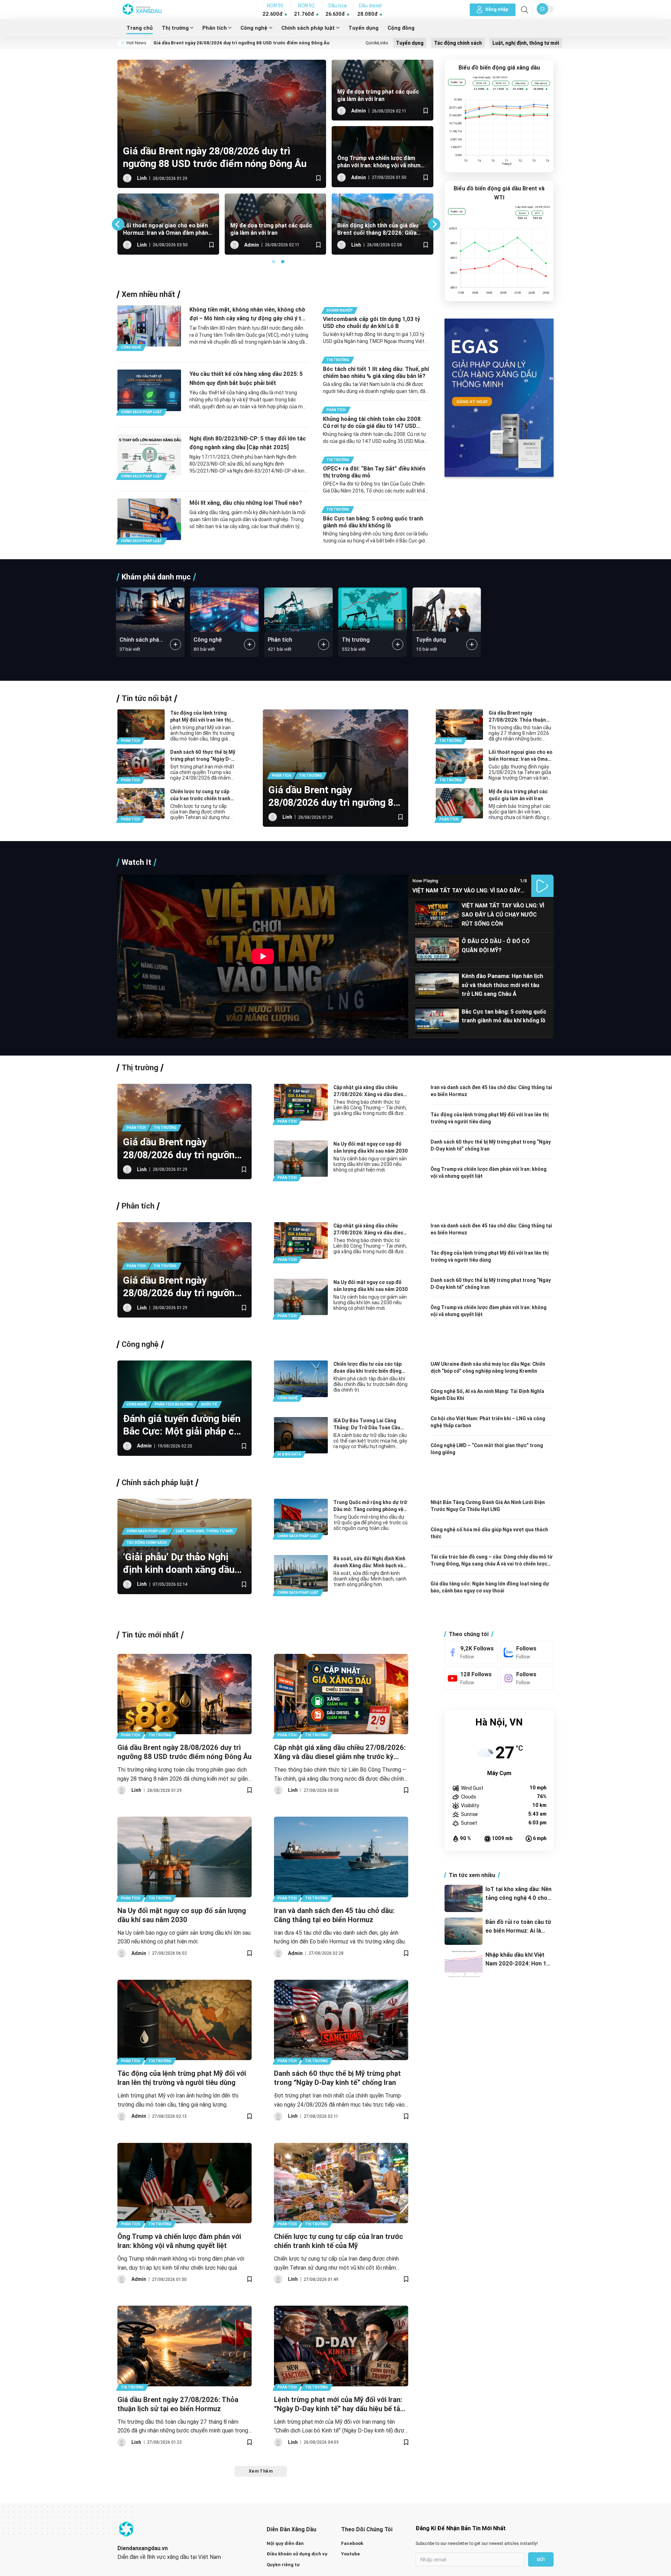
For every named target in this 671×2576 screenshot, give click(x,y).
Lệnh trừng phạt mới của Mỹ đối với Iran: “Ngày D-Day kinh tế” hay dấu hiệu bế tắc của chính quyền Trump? (393, 229)
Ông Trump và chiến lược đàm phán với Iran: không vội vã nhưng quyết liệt (381, 162)
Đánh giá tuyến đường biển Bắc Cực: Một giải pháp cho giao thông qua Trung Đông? (184, 1425)
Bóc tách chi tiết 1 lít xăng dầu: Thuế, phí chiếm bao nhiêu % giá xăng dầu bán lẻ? (376, 372)
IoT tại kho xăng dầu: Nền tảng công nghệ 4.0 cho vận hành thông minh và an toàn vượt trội (518, 1894)
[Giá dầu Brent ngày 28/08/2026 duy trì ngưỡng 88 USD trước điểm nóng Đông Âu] (185, 1694)
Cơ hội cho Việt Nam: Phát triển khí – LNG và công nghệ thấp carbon (488, 1422)
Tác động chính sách (458, 43)
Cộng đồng (401, 28)
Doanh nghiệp (340, 310)
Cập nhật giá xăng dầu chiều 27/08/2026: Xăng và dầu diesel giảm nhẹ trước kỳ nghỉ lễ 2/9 (370, 1091)
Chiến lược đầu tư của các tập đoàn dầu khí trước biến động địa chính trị (367, 1368)
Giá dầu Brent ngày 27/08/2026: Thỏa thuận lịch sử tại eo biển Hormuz (519, 717)
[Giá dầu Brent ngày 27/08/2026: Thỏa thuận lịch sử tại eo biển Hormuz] (185, 2346)
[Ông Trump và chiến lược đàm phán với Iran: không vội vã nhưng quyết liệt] (185, 2183)
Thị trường (175, 28)
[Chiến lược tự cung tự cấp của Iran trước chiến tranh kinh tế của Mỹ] (341, 2183)
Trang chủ (140, 28)
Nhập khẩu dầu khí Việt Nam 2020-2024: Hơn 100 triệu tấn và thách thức (519, 1960)
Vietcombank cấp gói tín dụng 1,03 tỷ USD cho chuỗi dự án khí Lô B (371, 322)
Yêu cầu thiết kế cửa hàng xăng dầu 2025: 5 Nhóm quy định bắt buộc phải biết (246, 378)
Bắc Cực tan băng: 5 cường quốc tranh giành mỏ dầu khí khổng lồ (373, 522)
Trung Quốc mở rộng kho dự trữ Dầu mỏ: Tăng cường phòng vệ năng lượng (370, 1506)
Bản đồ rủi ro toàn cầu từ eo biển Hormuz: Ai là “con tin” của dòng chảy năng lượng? (518, 1927)
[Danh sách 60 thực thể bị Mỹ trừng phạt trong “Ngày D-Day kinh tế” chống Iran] (341, 2020)
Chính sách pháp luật (308, 28)
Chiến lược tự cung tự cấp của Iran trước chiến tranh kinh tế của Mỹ (200, 795)
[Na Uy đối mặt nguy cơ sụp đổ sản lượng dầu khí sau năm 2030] (185, 1857)
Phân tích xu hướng (174, 1404)
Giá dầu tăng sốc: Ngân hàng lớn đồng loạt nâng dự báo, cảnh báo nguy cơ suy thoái (490, 1587)
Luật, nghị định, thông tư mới (526, 43)
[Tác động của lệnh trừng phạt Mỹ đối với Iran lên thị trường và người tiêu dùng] (185, 2020)
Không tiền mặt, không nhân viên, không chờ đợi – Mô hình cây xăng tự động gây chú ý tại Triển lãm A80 (248, 315)
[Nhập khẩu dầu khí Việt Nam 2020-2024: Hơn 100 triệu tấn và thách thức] (464, 1964)
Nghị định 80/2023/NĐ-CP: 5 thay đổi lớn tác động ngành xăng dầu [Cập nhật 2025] (248, 443)
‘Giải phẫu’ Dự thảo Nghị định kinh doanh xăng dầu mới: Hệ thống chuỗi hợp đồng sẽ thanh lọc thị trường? (179, 1563)
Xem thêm (261, 2471)
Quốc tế (209, 1404)
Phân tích (215, 28)
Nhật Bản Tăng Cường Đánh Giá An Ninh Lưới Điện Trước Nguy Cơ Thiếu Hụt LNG (488, 1506)
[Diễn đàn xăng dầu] (142, 10)
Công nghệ (254, 28)
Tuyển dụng (363, 28)
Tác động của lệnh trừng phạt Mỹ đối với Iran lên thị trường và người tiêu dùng (287, 229)
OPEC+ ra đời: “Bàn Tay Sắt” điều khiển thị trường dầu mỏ (374, 472)
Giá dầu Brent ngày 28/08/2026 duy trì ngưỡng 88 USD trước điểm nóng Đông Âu (241, 43)
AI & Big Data (289, 1454)
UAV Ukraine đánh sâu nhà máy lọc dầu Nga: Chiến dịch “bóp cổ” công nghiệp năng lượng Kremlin (488, 1367)
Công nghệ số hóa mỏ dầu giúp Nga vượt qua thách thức (489, 1533)
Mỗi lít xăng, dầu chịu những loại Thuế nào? (246, 503)
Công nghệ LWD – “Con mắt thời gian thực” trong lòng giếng (487, 1449)
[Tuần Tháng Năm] (457, 82)
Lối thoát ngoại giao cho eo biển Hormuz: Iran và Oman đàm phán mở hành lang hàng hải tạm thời (521, 756)
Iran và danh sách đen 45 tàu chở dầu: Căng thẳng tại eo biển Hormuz (491, 1091)
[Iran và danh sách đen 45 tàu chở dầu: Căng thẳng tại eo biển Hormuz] (341, 1857)
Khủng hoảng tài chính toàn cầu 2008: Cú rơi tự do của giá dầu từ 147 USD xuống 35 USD (372, 422)
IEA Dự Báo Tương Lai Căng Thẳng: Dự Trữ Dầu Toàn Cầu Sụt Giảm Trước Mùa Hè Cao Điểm (367, 1424)
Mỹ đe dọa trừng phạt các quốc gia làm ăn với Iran (378, 95)
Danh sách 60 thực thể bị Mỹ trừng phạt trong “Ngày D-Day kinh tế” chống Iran (175, 229)
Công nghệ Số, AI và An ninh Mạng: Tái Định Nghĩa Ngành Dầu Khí (487, 1395)
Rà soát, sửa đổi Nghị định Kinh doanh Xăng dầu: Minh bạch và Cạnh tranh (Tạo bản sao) (369, 1562)
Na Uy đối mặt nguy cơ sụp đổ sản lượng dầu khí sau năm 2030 (371, 1147)
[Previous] (118, 224)
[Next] (434, 224)
